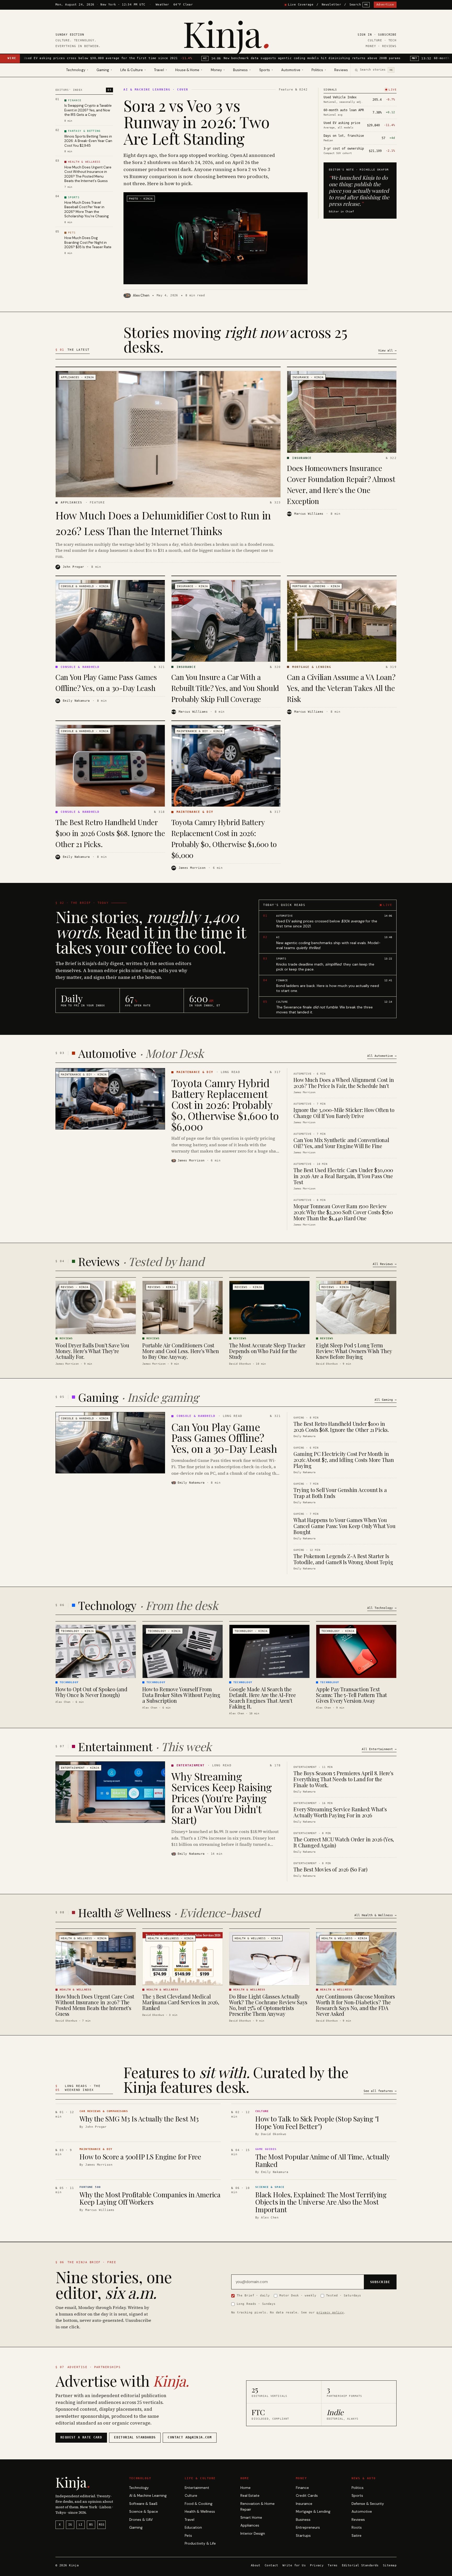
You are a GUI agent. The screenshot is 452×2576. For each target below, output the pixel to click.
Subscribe (387, 35)
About (256, 2565)
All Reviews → (385, 1264)
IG (70, 2525)
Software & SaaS (143, 2504)
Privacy (317, 2565)
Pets (188, 2536)
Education (193, 2527)
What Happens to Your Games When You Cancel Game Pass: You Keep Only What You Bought (344, 1526)
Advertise (385, 5)
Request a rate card (81, 2437)
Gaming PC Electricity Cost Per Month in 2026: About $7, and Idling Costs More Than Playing (344, 1460)
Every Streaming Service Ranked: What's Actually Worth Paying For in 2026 (340, 1812)
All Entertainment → (379, 1749)
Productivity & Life (200, 2543)
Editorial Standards (360, 2565)
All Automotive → (382, 1056)
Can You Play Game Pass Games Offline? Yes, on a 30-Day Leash (224, 1437)
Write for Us (294, 2565)
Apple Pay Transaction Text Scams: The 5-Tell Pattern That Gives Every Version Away (351, 1695)
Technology (139, 2488)
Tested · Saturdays (344, 2295)
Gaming (136, 2527)
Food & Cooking (199, 2504)
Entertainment (197, 2488)
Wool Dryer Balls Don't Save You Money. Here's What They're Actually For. (92, 1351)
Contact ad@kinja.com (190, 2437)
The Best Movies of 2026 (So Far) (330, 1869)
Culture (191, 2496)
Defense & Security (368, 2504)
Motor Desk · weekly (298, 2295)
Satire (357, 2536)
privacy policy (330, 2312)
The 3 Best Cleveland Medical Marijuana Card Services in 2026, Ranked (181, 2002)
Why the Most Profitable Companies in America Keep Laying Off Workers (150, 2198)
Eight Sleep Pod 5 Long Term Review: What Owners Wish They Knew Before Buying (354, 1351)
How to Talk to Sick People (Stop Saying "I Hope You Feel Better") (317, 2123)
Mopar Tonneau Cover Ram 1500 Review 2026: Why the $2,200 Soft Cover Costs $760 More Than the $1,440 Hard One (343, 1212)
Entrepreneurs (308, 2527)
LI (81, 2525)
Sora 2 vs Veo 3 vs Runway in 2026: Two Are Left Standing (196, 122)
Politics (358, 2488)
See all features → (380, 2091)
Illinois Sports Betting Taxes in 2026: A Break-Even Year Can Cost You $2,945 (88, 141)
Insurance (304, 2504)
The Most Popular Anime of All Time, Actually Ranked (323, 2160)
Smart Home (251, 2518)
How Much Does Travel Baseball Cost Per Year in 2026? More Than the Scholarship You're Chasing (87, 209)
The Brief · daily (253, 2295)
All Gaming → (386, 1400)
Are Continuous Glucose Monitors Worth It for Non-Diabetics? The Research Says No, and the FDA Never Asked (355, 2005)
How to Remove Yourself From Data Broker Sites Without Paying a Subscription (181, 1695)
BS (91, 2525)
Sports (357, 2496)
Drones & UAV (141, 2520)
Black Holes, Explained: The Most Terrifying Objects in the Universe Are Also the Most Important (321, 2202)
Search (359, 5)
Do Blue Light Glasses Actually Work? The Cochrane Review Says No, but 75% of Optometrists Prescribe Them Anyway (268, 2005)
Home (245, 2488)
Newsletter (331, 5)
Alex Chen (141, 295)
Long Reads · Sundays (256, 2304)
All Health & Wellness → (375, 1915)
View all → (387, 351)
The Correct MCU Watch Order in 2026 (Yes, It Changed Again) (344, 1842)
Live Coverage (301, 5)
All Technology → (382, 1608)
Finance (302, 2488)
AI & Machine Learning (148, 2496)
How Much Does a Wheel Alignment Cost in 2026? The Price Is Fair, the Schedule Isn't (344, 1083)
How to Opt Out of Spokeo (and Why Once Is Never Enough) (91, 1692)
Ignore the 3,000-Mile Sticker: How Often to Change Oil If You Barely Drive (344, 1113)
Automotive (362, 2512)
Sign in (365, 35)
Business (303, 2520)
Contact (272, 2565)
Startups (303, 2536)
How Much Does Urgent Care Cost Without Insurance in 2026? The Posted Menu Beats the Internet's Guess (88, 174)
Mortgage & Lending (313, 2512)
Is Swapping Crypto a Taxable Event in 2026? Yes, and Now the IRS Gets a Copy (88, 110)
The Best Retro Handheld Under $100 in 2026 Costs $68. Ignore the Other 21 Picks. (110, 833)
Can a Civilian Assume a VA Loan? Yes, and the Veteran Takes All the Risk (341, 688)
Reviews (341, 70)
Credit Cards (307, 2496)
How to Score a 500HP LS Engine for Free (140, 2157)
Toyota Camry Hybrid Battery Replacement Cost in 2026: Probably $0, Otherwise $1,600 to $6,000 (225, 1105)
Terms (333, 2565)
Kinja (226, 33)
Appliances (250, 2525)
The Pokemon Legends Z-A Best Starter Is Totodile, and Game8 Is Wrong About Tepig (343, 1559)
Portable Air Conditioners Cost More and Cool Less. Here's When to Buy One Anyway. (181, 1351)
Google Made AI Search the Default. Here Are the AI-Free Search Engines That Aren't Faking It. (262, 1698)
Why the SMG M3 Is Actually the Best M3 (139, 2119)
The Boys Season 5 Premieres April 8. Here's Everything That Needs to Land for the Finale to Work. (343, 1779)
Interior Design (253, 2534)
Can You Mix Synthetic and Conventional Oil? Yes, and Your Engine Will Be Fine (341, 1143)
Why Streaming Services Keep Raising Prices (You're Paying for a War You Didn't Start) (222, 1798)
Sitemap (390, 2565)
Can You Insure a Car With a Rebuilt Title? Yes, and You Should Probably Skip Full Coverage (225, 688)
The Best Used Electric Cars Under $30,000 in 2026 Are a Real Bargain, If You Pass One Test (343, 1176)
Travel (190, 2520)
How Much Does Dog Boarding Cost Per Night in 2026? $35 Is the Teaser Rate (88, 242)
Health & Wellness (200, 2512)
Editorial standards (135, 2437)
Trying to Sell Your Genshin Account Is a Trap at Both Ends (340, 1493)
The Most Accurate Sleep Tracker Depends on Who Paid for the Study (267, 1351)
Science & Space (144, 2512)
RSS (102, 2525)
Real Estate (250, 2496)
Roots (357, 2527)
